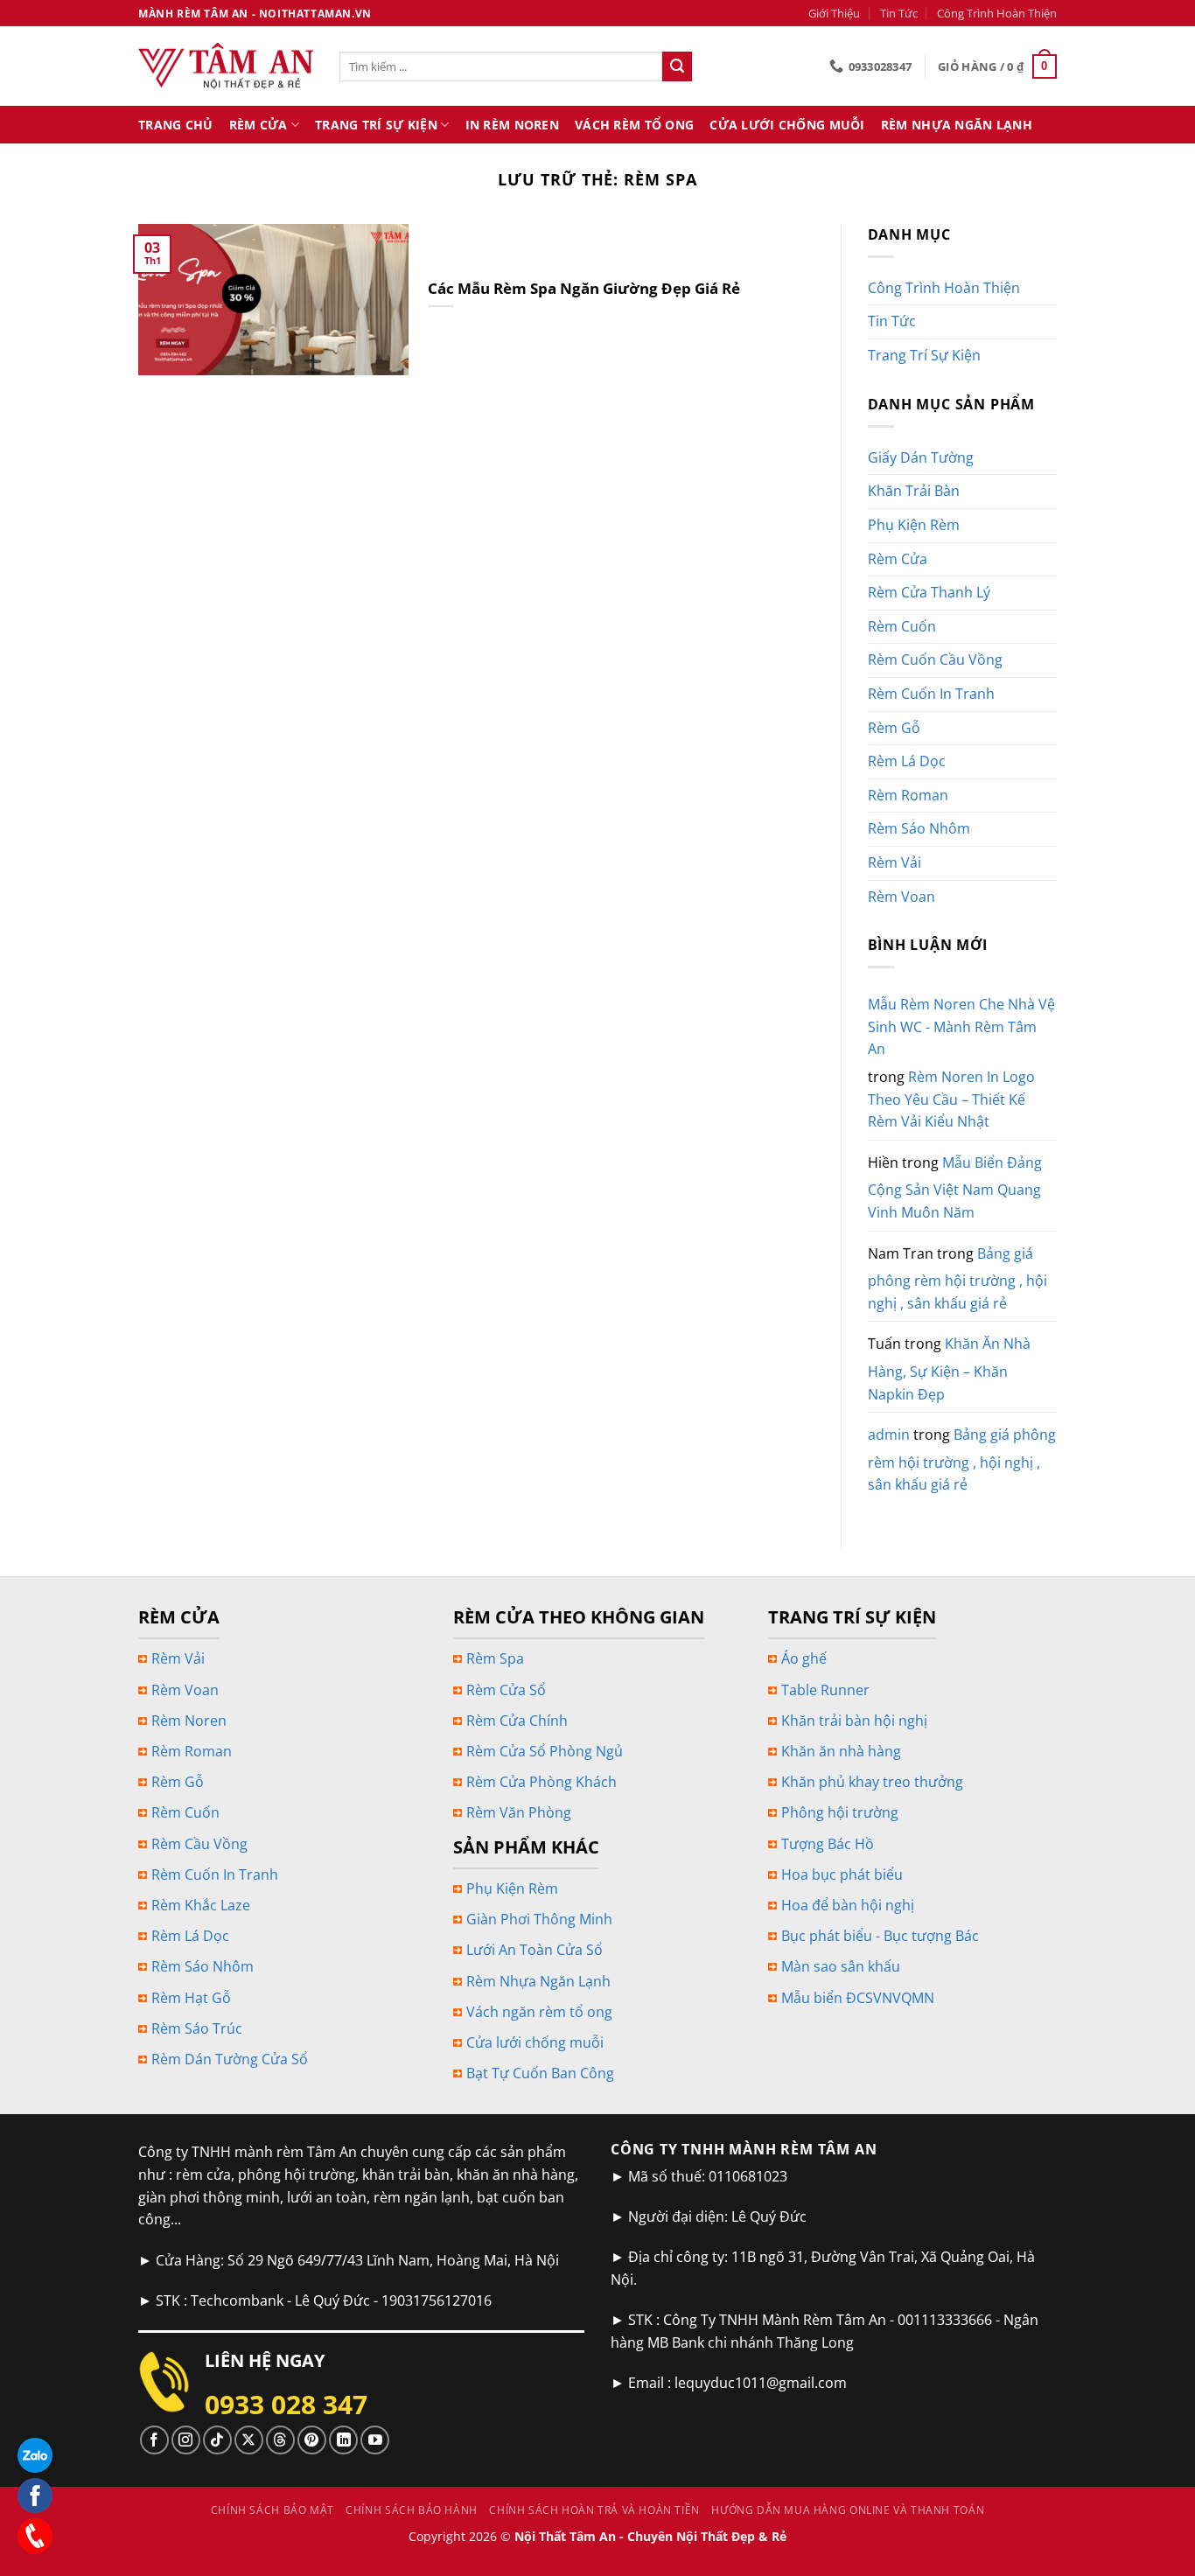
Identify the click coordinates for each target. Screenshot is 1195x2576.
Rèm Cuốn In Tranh (931, 694)
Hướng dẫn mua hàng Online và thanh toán (848, 2510)
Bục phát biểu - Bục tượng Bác (880, 1936)
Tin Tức (899, 13)
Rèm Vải (895, 862)
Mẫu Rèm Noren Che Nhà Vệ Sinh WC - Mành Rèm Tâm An (961, 1026)
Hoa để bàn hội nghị (848, 1905)
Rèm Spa (495, 1658)
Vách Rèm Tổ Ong (634, 125)
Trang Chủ (176, 125)
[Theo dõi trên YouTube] (375, 2440)
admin (889, 1435)
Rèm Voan (901, 897)
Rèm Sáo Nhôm (919, 828)
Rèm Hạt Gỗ (191, 1998)
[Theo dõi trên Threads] (280, 2440)
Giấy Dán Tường (921, 457)
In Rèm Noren (512, 125)
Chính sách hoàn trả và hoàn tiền (594, 2510)
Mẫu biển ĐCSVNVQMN (858, 1998)
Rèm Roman (908, 795)
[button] (997, 66)
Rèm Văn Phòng (519, 1812)
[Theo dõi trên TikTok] (217, 2440)
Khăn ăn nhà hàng (841, 1751)
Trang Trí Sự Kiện (376, 125)
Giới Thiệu (834, 13)
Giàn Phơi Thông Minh (539, 1919)
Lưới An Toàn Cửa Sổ (535, 1950)
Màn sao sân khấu (841, 1966)
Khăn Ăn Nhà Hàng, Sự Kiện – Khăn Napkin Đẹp (949, 1368)
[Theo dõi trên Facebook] (154, 2440)
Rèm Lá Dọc (907, 761)
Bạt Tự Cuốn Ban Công (540, 2073)
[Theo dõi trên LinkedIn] (343, 2440)
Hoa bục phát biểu (842, 1874)
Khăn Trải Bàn (914, 491)
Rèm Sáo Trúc (197, 2028)
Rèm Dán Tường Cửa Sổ (230, 2059)
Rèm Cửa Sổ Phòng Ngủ (545, 1751)
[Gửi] (677, 66)
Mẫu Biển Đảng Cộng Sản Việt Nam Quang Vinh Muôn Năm (955, 1187)
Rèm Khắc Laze (201, 1905)
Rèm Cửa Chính (517, 1721)
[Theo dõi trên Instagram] (186, 2440)
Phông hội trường (840, 1812)
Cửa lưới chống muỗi (535, 2042)
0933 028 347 (286, 2404)
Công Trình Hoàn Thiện (997, 13)
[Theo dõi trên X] (249, 2440)
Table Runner (825, 1690)
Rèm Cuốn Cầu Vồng (935, 660)
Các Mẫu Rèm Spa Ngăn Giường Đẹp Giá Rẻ (584, 289)
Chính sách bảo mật (273, 2510)
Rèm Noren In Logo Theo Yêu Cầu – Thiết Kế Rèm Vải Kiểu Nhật (951, 1099)
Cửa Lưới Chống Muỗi (787, 125)
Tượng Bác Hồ (828, 1844)
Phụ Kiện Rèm (914, 525)
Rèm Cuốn (902, 626)
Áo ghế (804, 1658)
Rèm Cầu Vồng (199, 1844)
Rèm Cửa (259, 125)
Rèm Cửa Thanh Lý (929, 592)
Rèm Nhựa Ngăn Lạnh (957, 125)
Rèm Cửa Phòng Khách (542, 1782)
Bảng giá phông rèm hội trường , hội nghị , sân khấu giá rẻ (957, 1278)
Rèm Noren (189, 1721)
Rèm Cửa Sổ (506, 1690)
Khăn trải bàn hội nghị (854, 1721)
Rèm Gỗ (894, 728)
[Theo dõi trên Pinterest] (312, 2440)
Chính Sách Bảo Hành (412, 2510)
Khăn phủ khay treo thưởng (872, 1782)
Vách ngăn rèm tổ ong (539, 2012)
